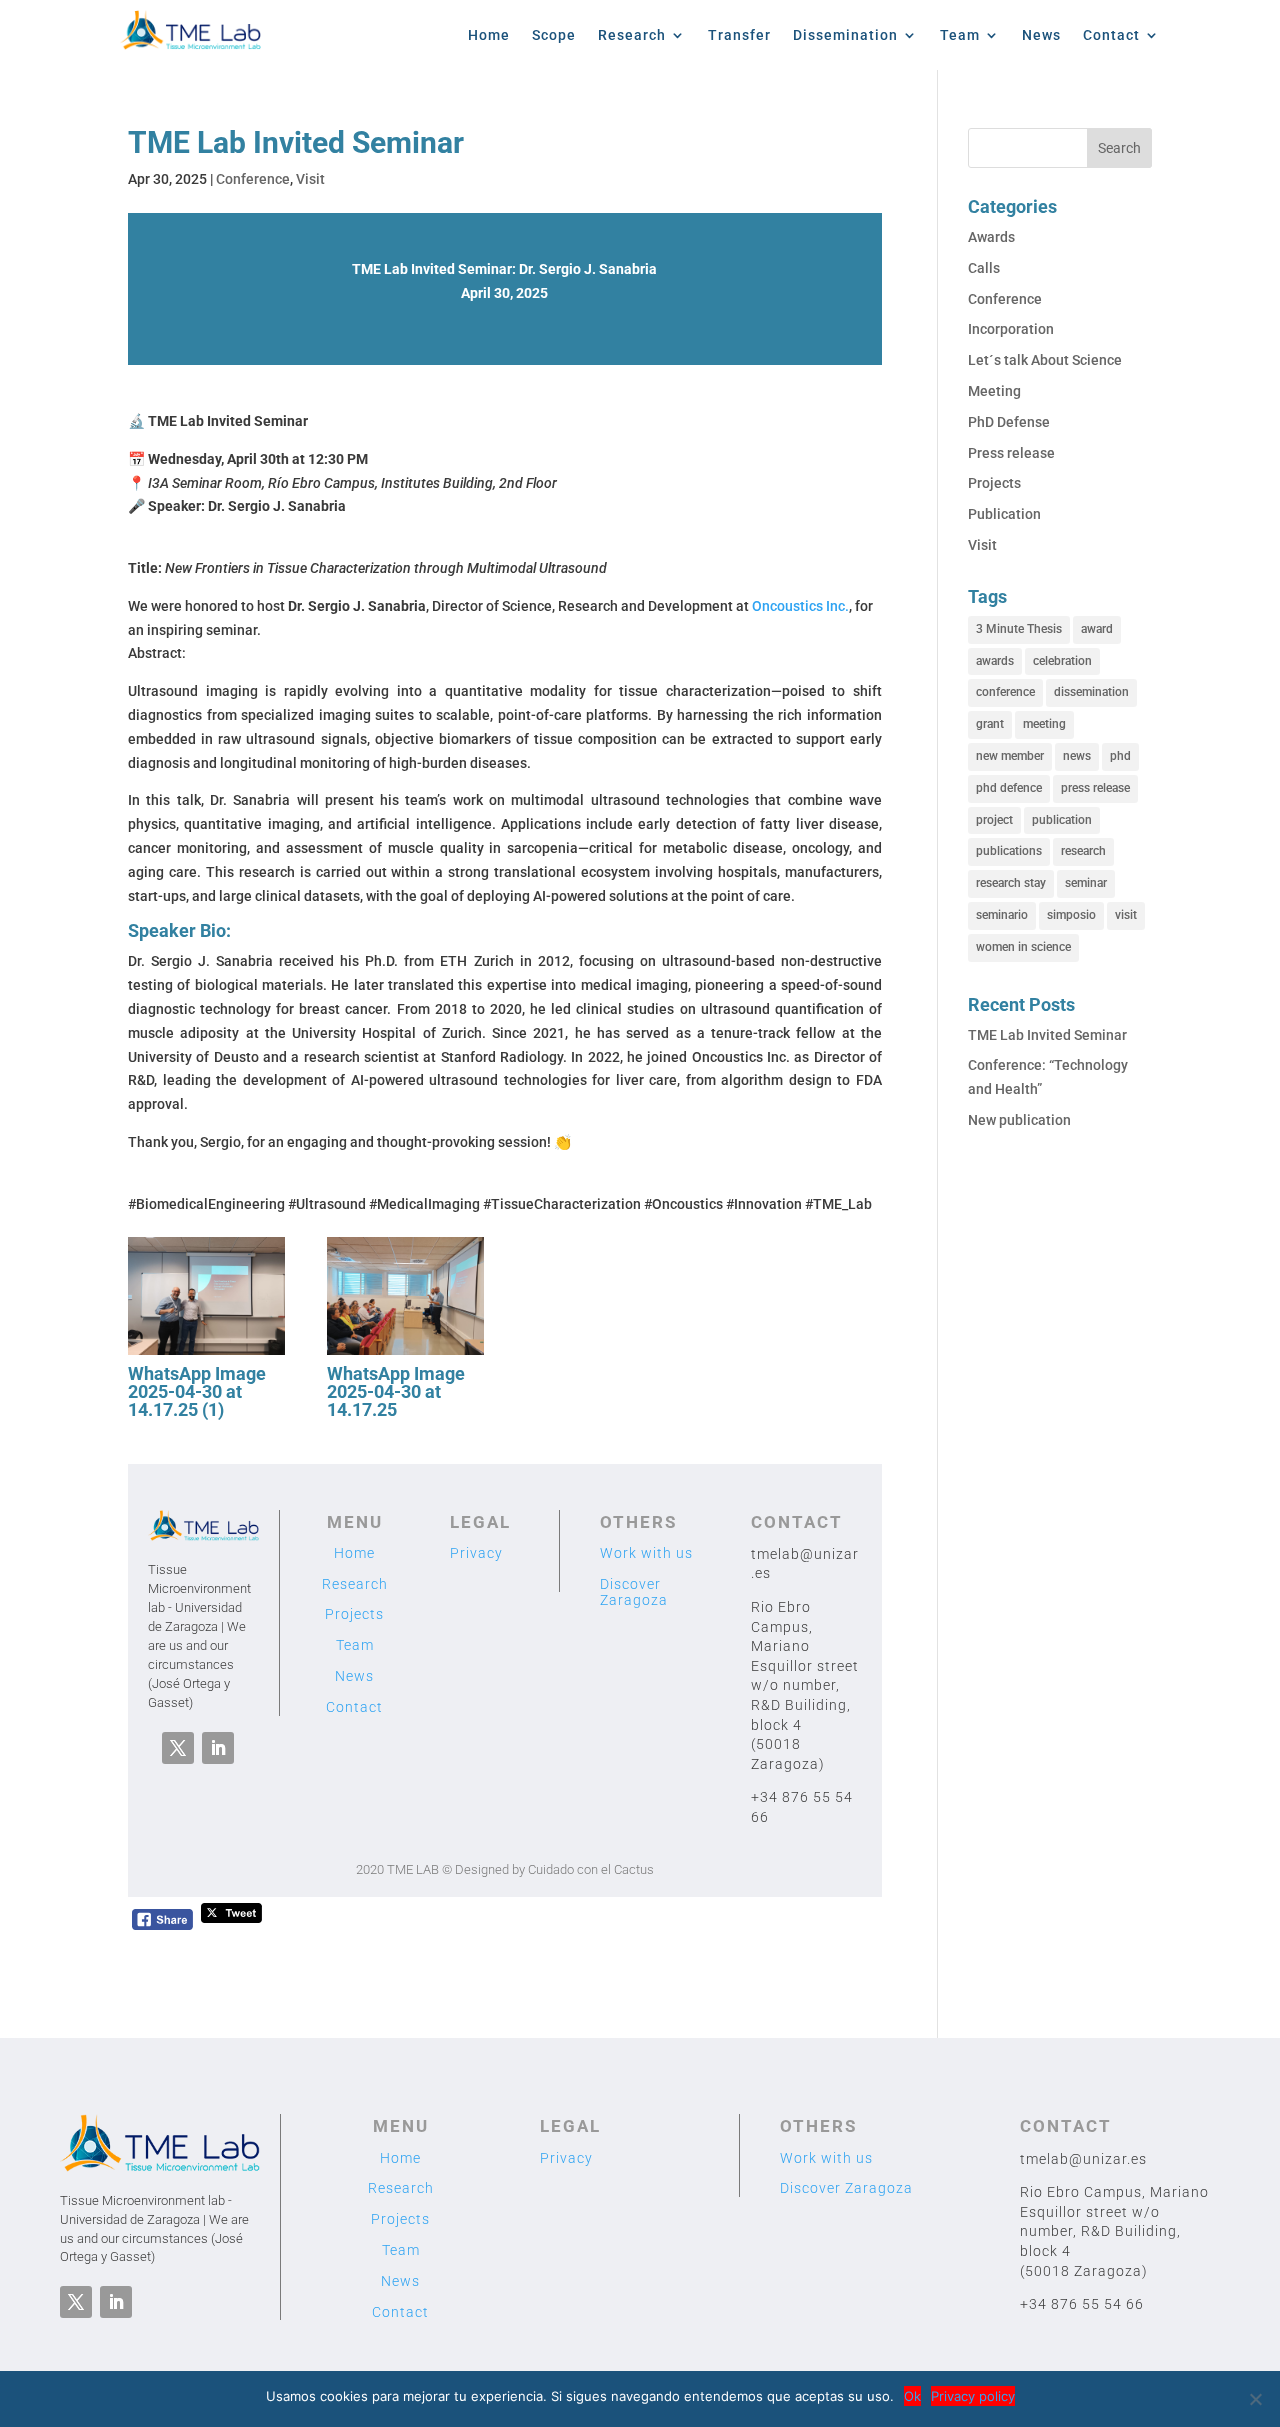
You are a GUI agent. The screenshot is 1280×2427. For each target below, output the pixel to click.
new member (1010, 756)
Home (489, 35)
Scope (554, 35)
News (1041, 35)
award (1097, 629)
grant (990, 724)
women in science (1023, 947)
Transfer (739, 35)
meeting (1044, 724)
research (1083, 851)
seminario (1002, 915)
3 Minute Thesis (1019, 629)
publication (1062, 820)
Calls (984, 268)
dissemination (1091, 692)
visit (1126, 915)
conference (1005, 692)
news (1077, 756)
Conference (253, 179)
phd (1120, 756)
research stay (1011, 883)
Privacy (476, 1553)
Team (960, 35)
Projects (354, 1614)
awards (995, 661)
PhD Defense (1009, 422)
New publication (1019, 1120)
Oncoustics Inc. (800, 606)
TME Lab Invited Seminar (1047, 1035)
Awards (991, 237)
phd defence (1009, 788)
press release (1095, 788)
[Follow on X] (178, 1748)
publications (1009, 851)
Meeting (994, 391)
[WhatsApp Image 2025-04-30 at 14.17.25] (405, 1355)
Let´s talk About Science (1045, 360)
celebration (1062, 661)
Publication (1004, 514)
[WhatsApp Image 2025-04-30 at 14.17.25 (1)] (206, 1355)
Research (632, 35)
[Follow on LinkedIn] (218, 1748)
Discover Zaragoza (634, 1592)
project (994, 820)
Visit (310, 179)
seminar (1086, 883)
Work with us (646, 1553)
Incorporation (1011, 329)
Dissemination (845, 35)
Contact (1111, 35)
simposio (1071, 915)
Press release (1011, 453)
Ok (912, 2396)
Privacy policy (973, 2396)
